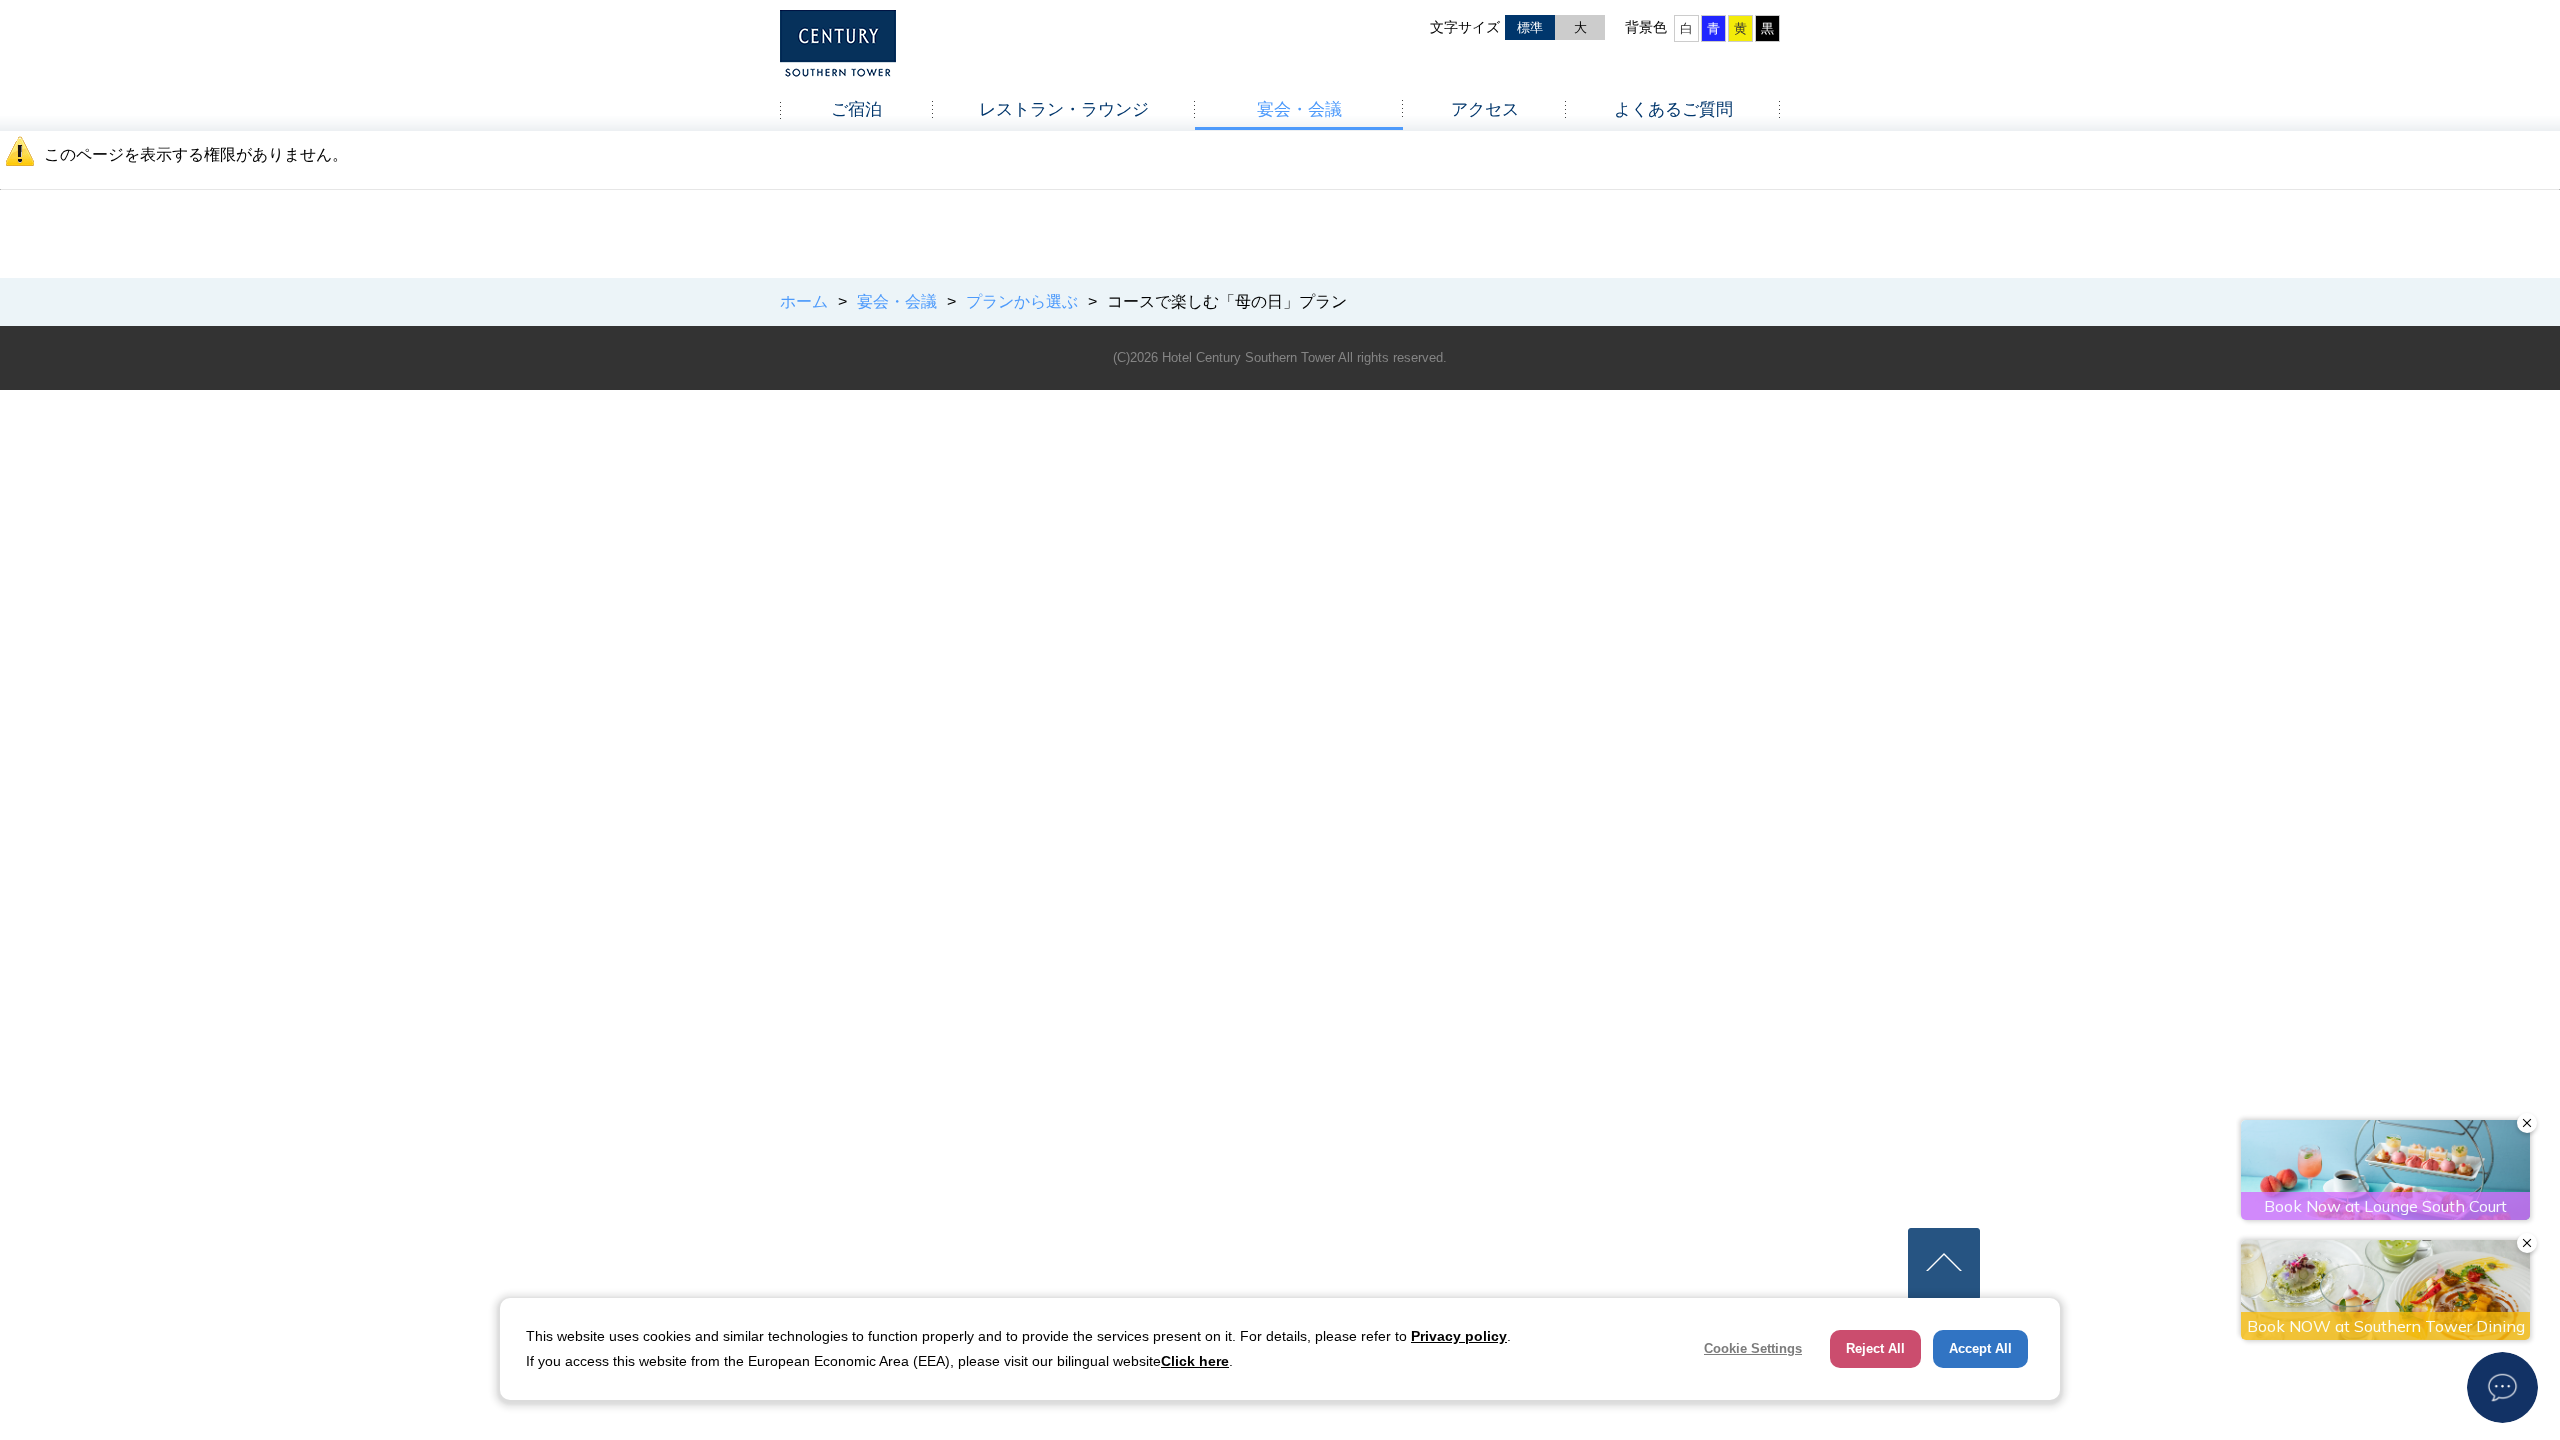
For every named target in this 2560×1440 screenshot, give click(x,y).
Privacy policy (1459, 1336)
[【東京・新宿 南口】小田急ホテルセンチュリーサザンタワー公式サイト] (838, 50)
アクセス (1485, 109)
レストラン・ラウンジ (1064, 109)
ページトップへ (1944, 1264)
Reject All (1875, 1348)
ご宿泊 (856, 109)
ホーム (804, 301)
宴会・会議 (1299, 109)
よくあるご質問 (1673, 109)
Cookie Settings (1753, 1348)
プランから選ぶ (1022, 301)
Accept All (1980, 1348)
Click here (1195, 1361)
